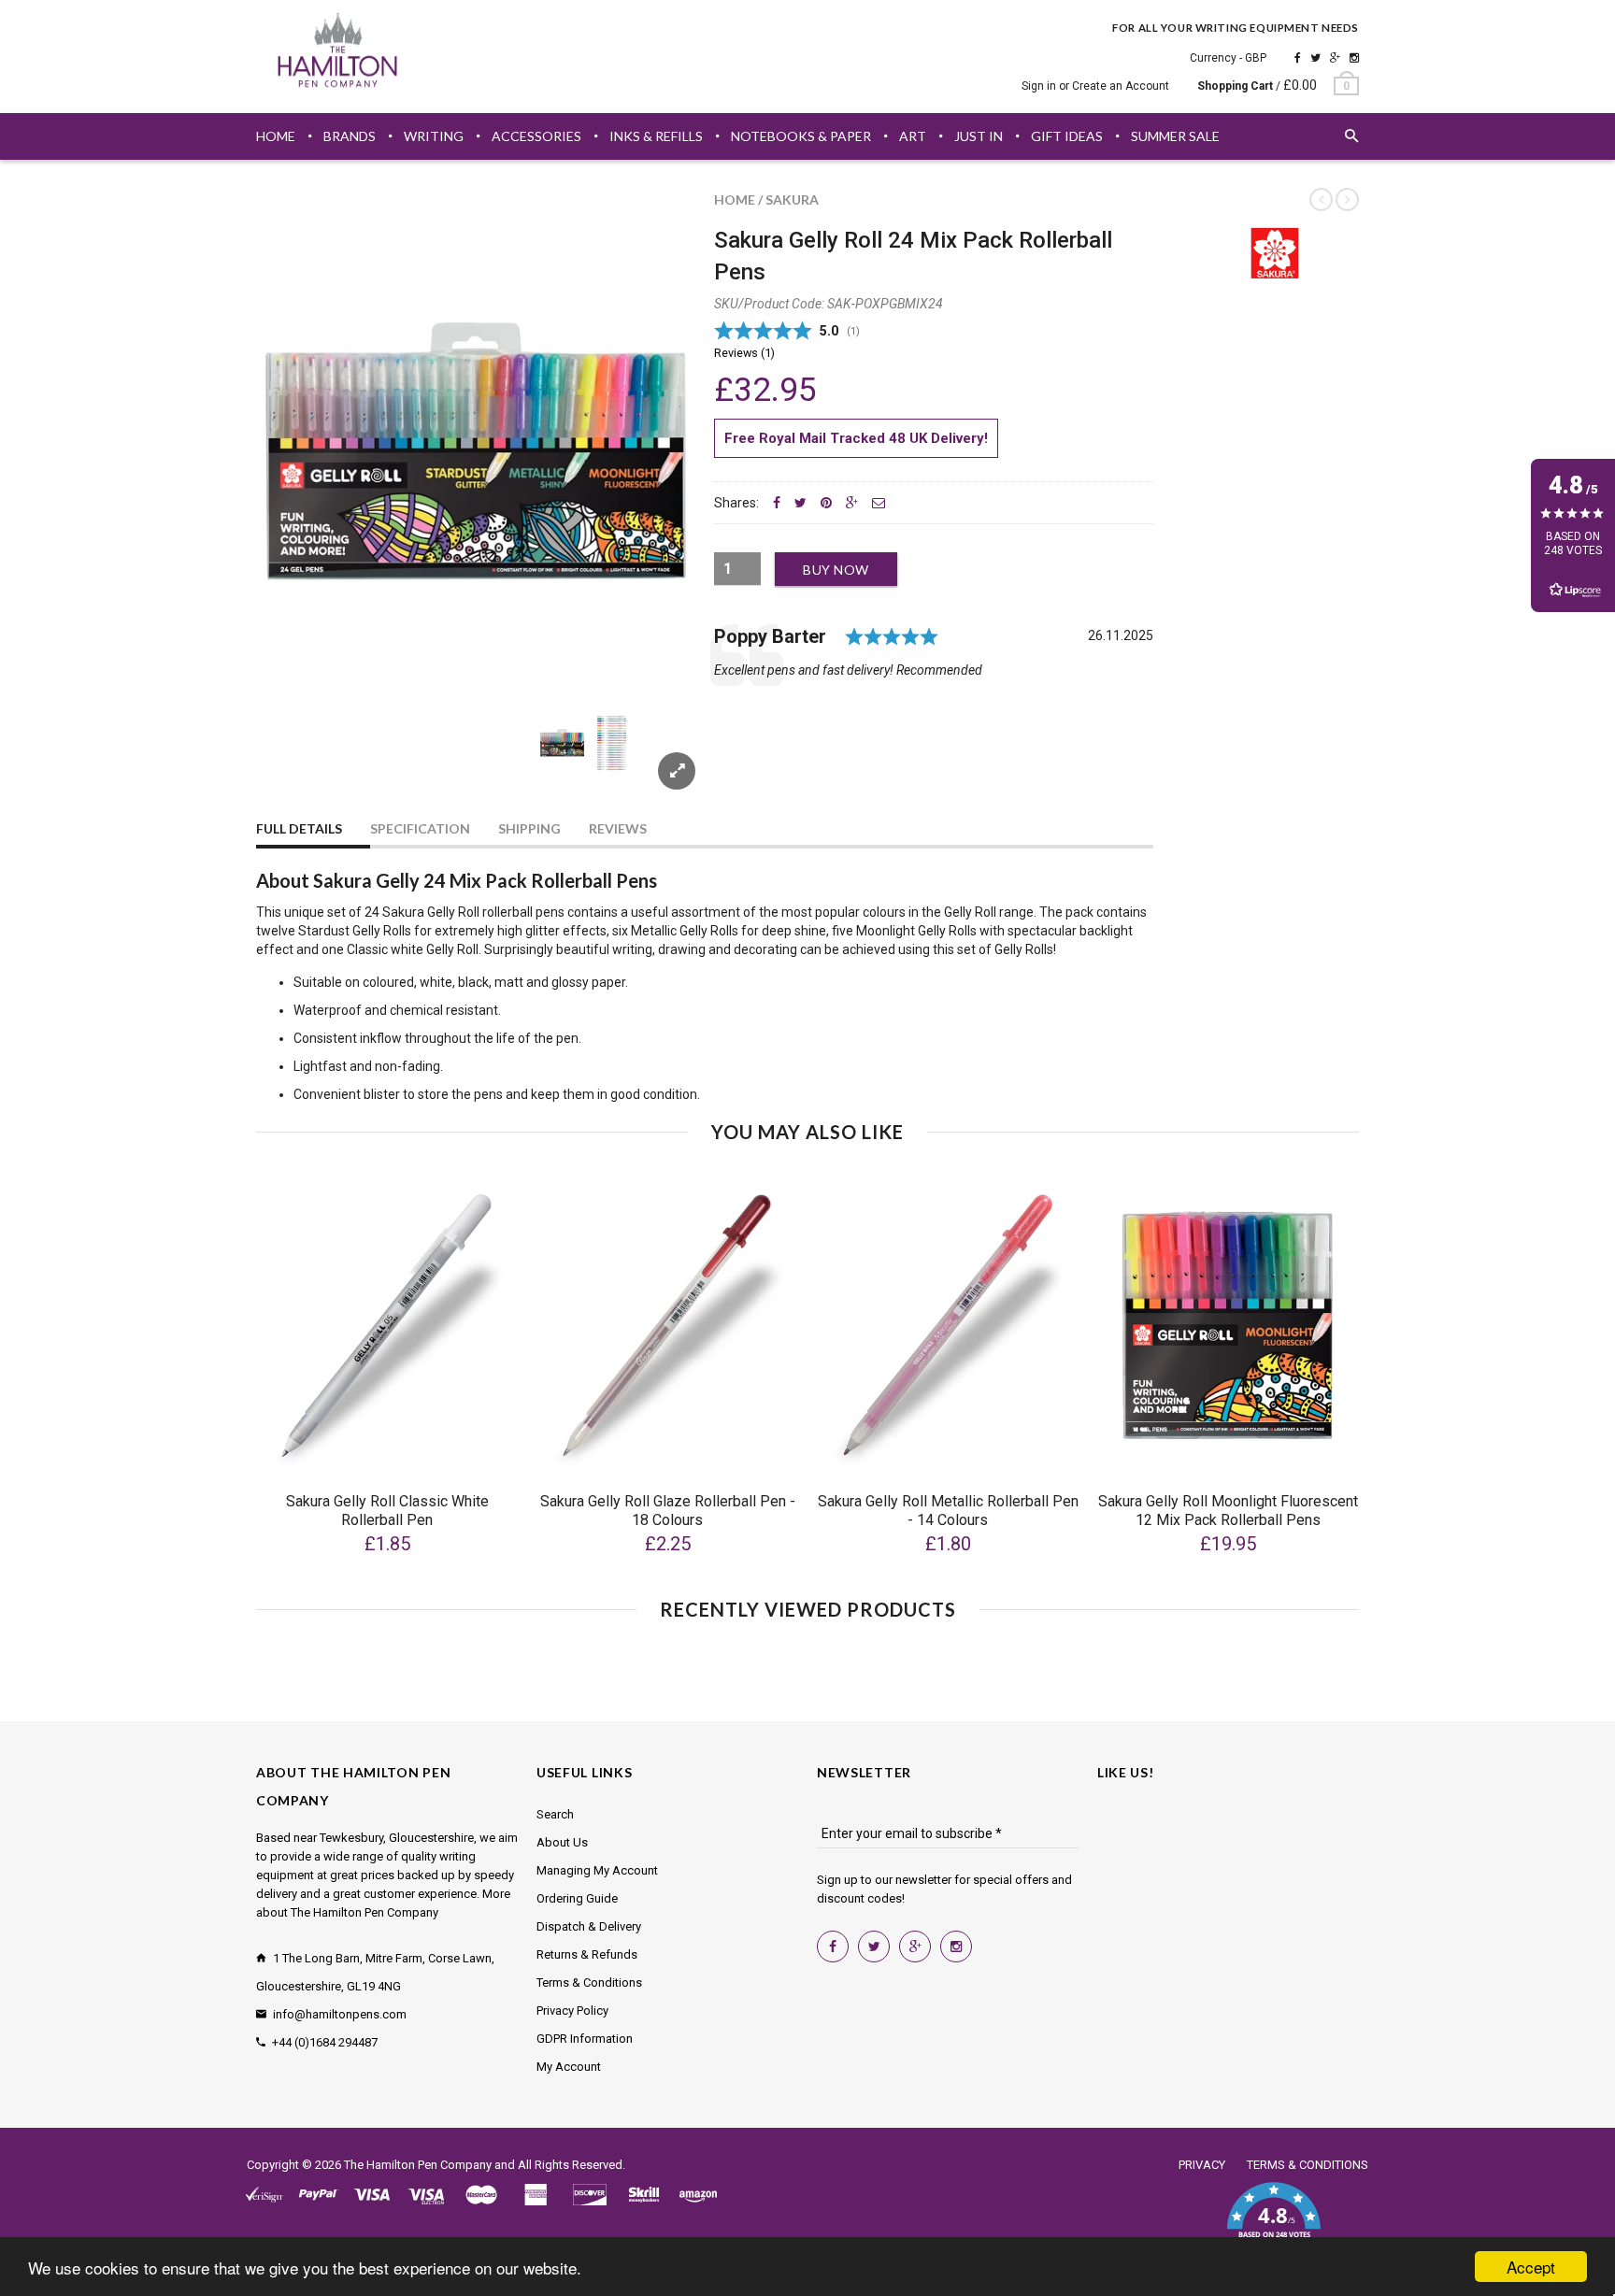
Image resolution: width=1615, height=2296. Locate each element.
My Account (569, 2067)
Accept (1531, 2267)
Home (735, 200)
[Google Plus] (1335, 58)
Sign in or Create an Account (1095, 86)
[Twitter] (1315, 58)
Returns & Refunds (587, 1954)
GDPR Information (585, 2039)
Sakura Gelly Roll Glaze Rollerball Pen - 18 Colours (668, 1511)
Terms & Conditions (589, 1982)
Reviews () (744, 353)
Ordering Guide (577, 1898)
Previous (293, 765)
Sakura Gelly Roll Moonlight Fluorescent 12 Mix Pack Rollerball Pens (1228, 1511)
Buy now (836, 570)
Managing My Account (597, 1870)
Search (555, 1814)
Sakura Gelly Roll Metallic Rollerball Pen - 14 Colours (948, 1511)
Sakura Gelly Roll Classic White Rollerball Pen (387, 1511)
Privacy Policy (572, 2011)
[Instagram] (1354, 58)
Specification (420, 828)
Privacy (1202, 2165)
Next (660, 765)
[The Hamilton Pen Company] (338, 53)
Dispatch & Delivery (589, 1926)
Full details (299, 828)
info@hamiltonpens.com (340, 2014)
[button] (1273, 2221)
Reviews (618, 828)
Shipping (529, 828)
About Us (562, 1842)
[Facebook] (1298, 58)
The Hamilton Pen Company (418, 2165)
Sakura (792, 200)
